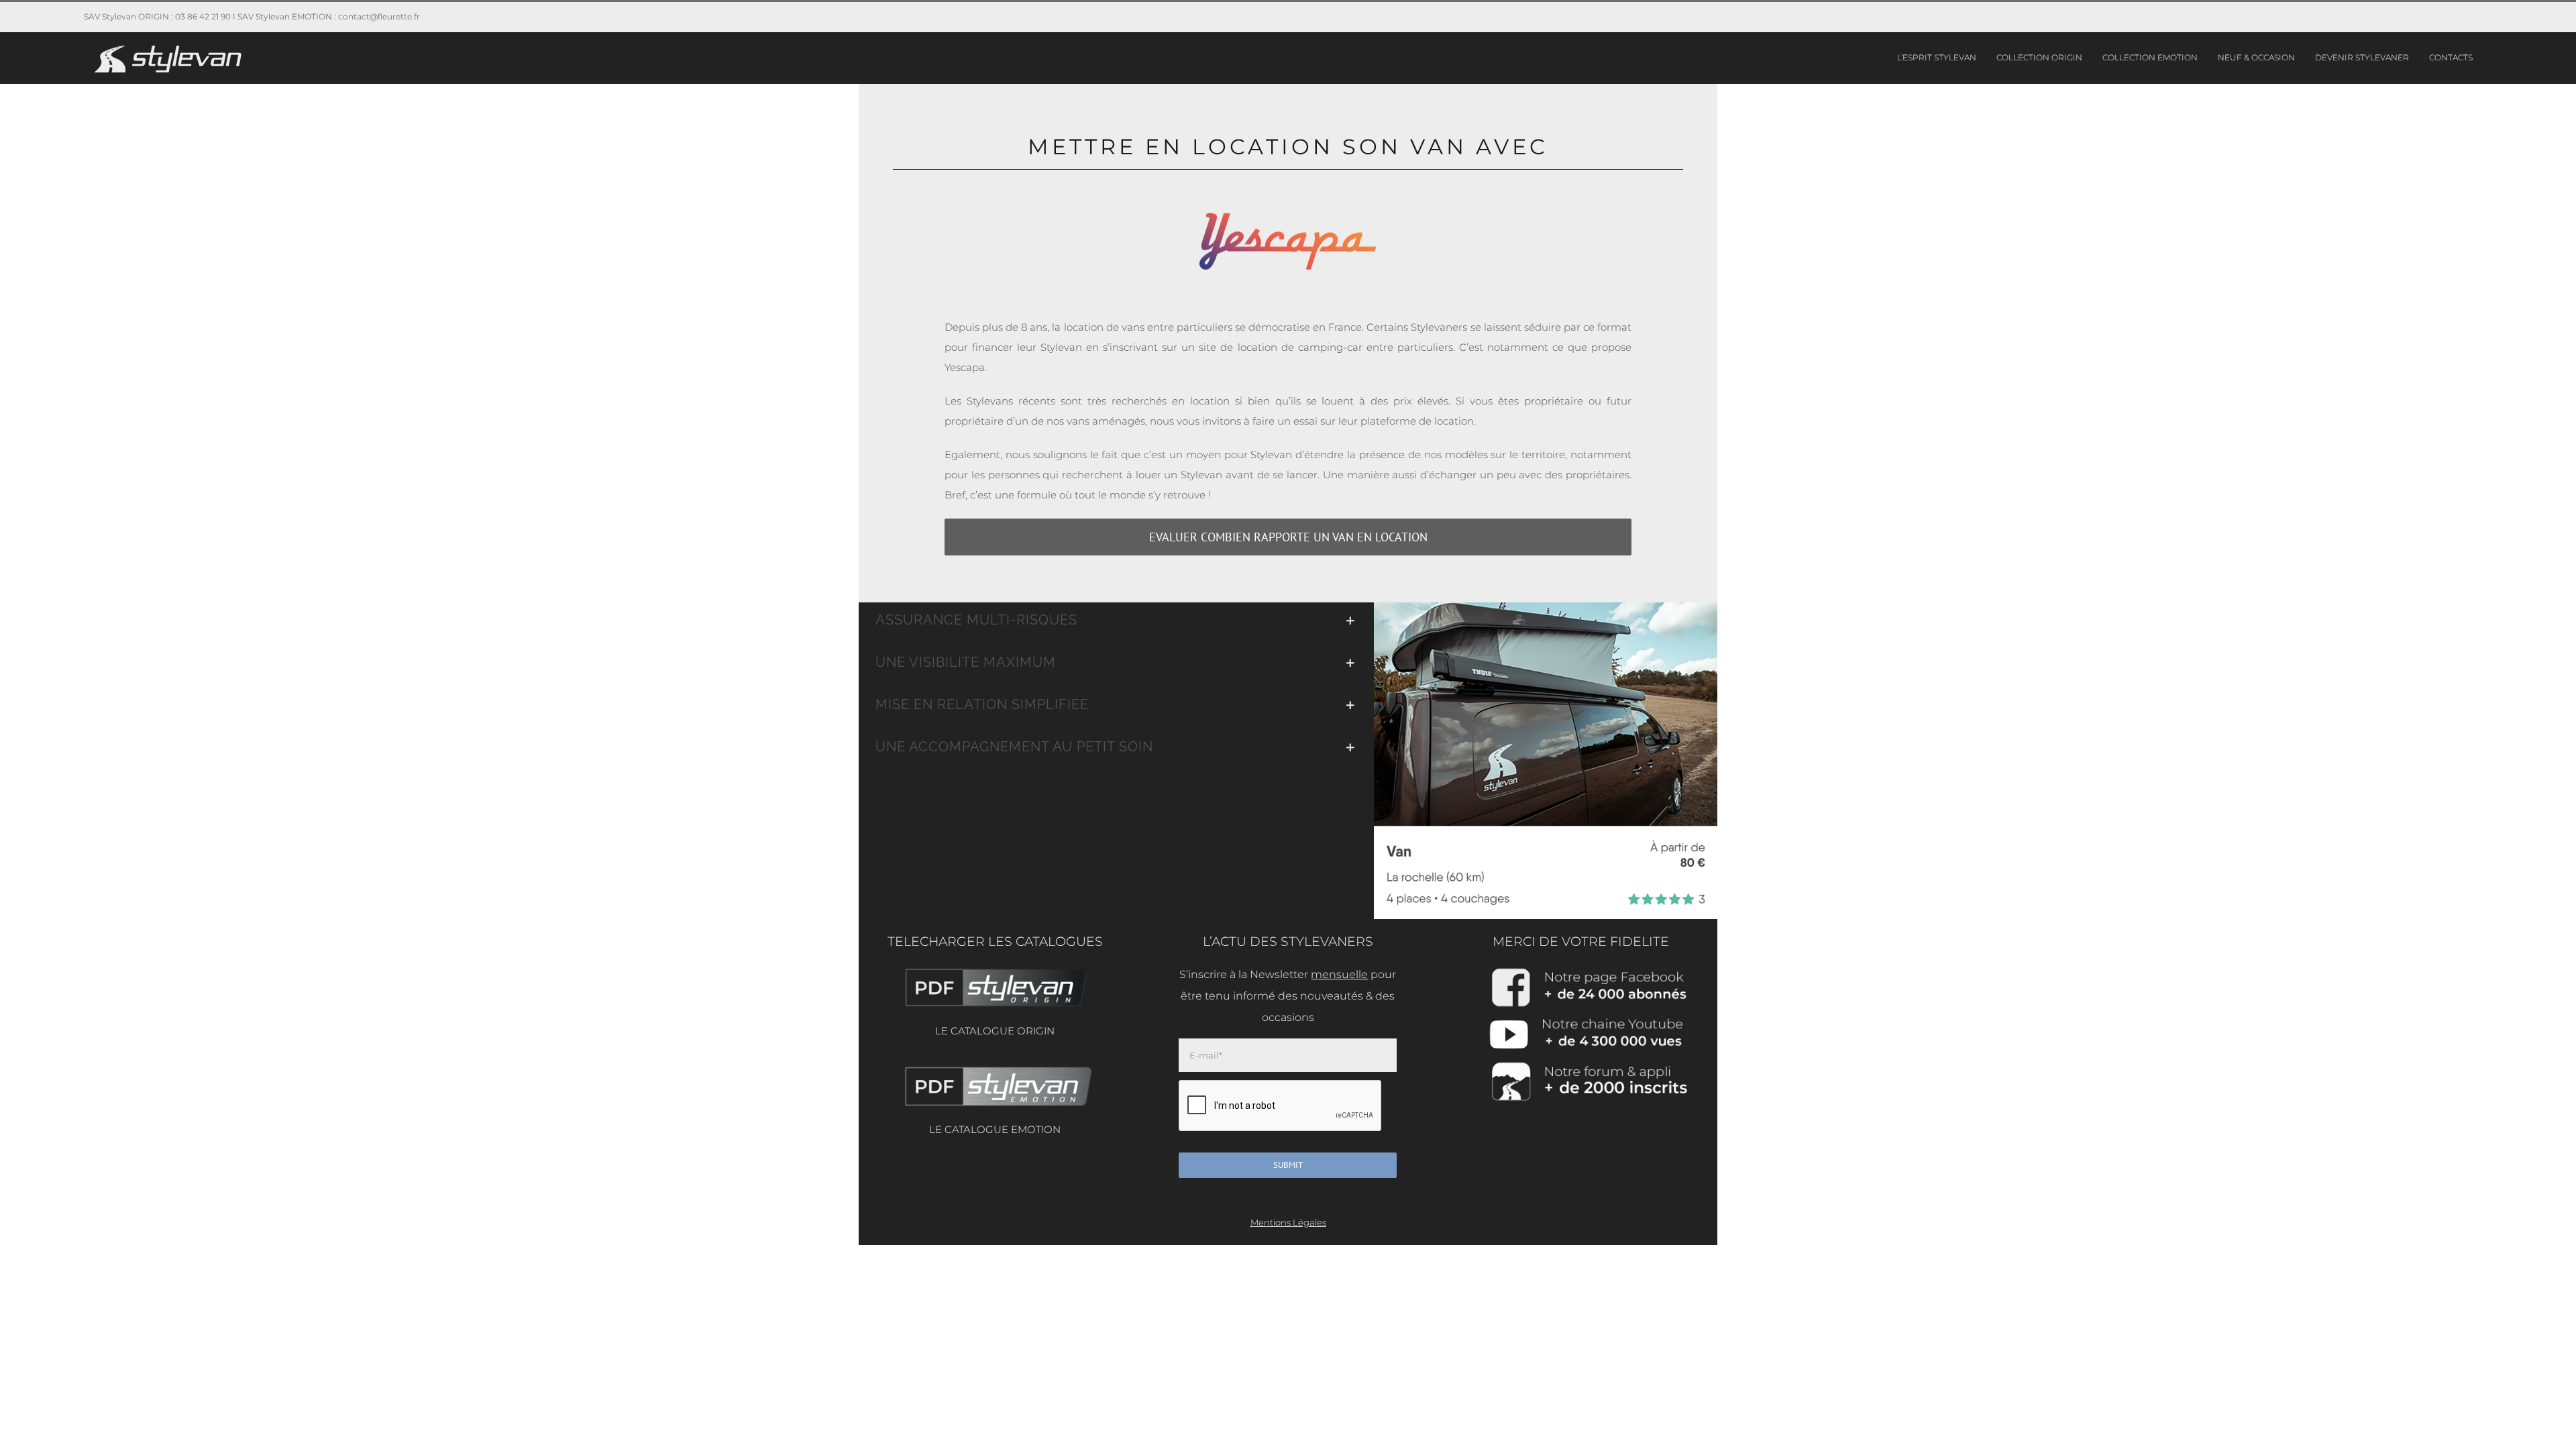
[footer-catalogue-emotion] (995, 1068)
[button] (1116, 620)
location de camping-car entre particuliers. (1346, 347)
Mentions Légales (1288, 1222)
